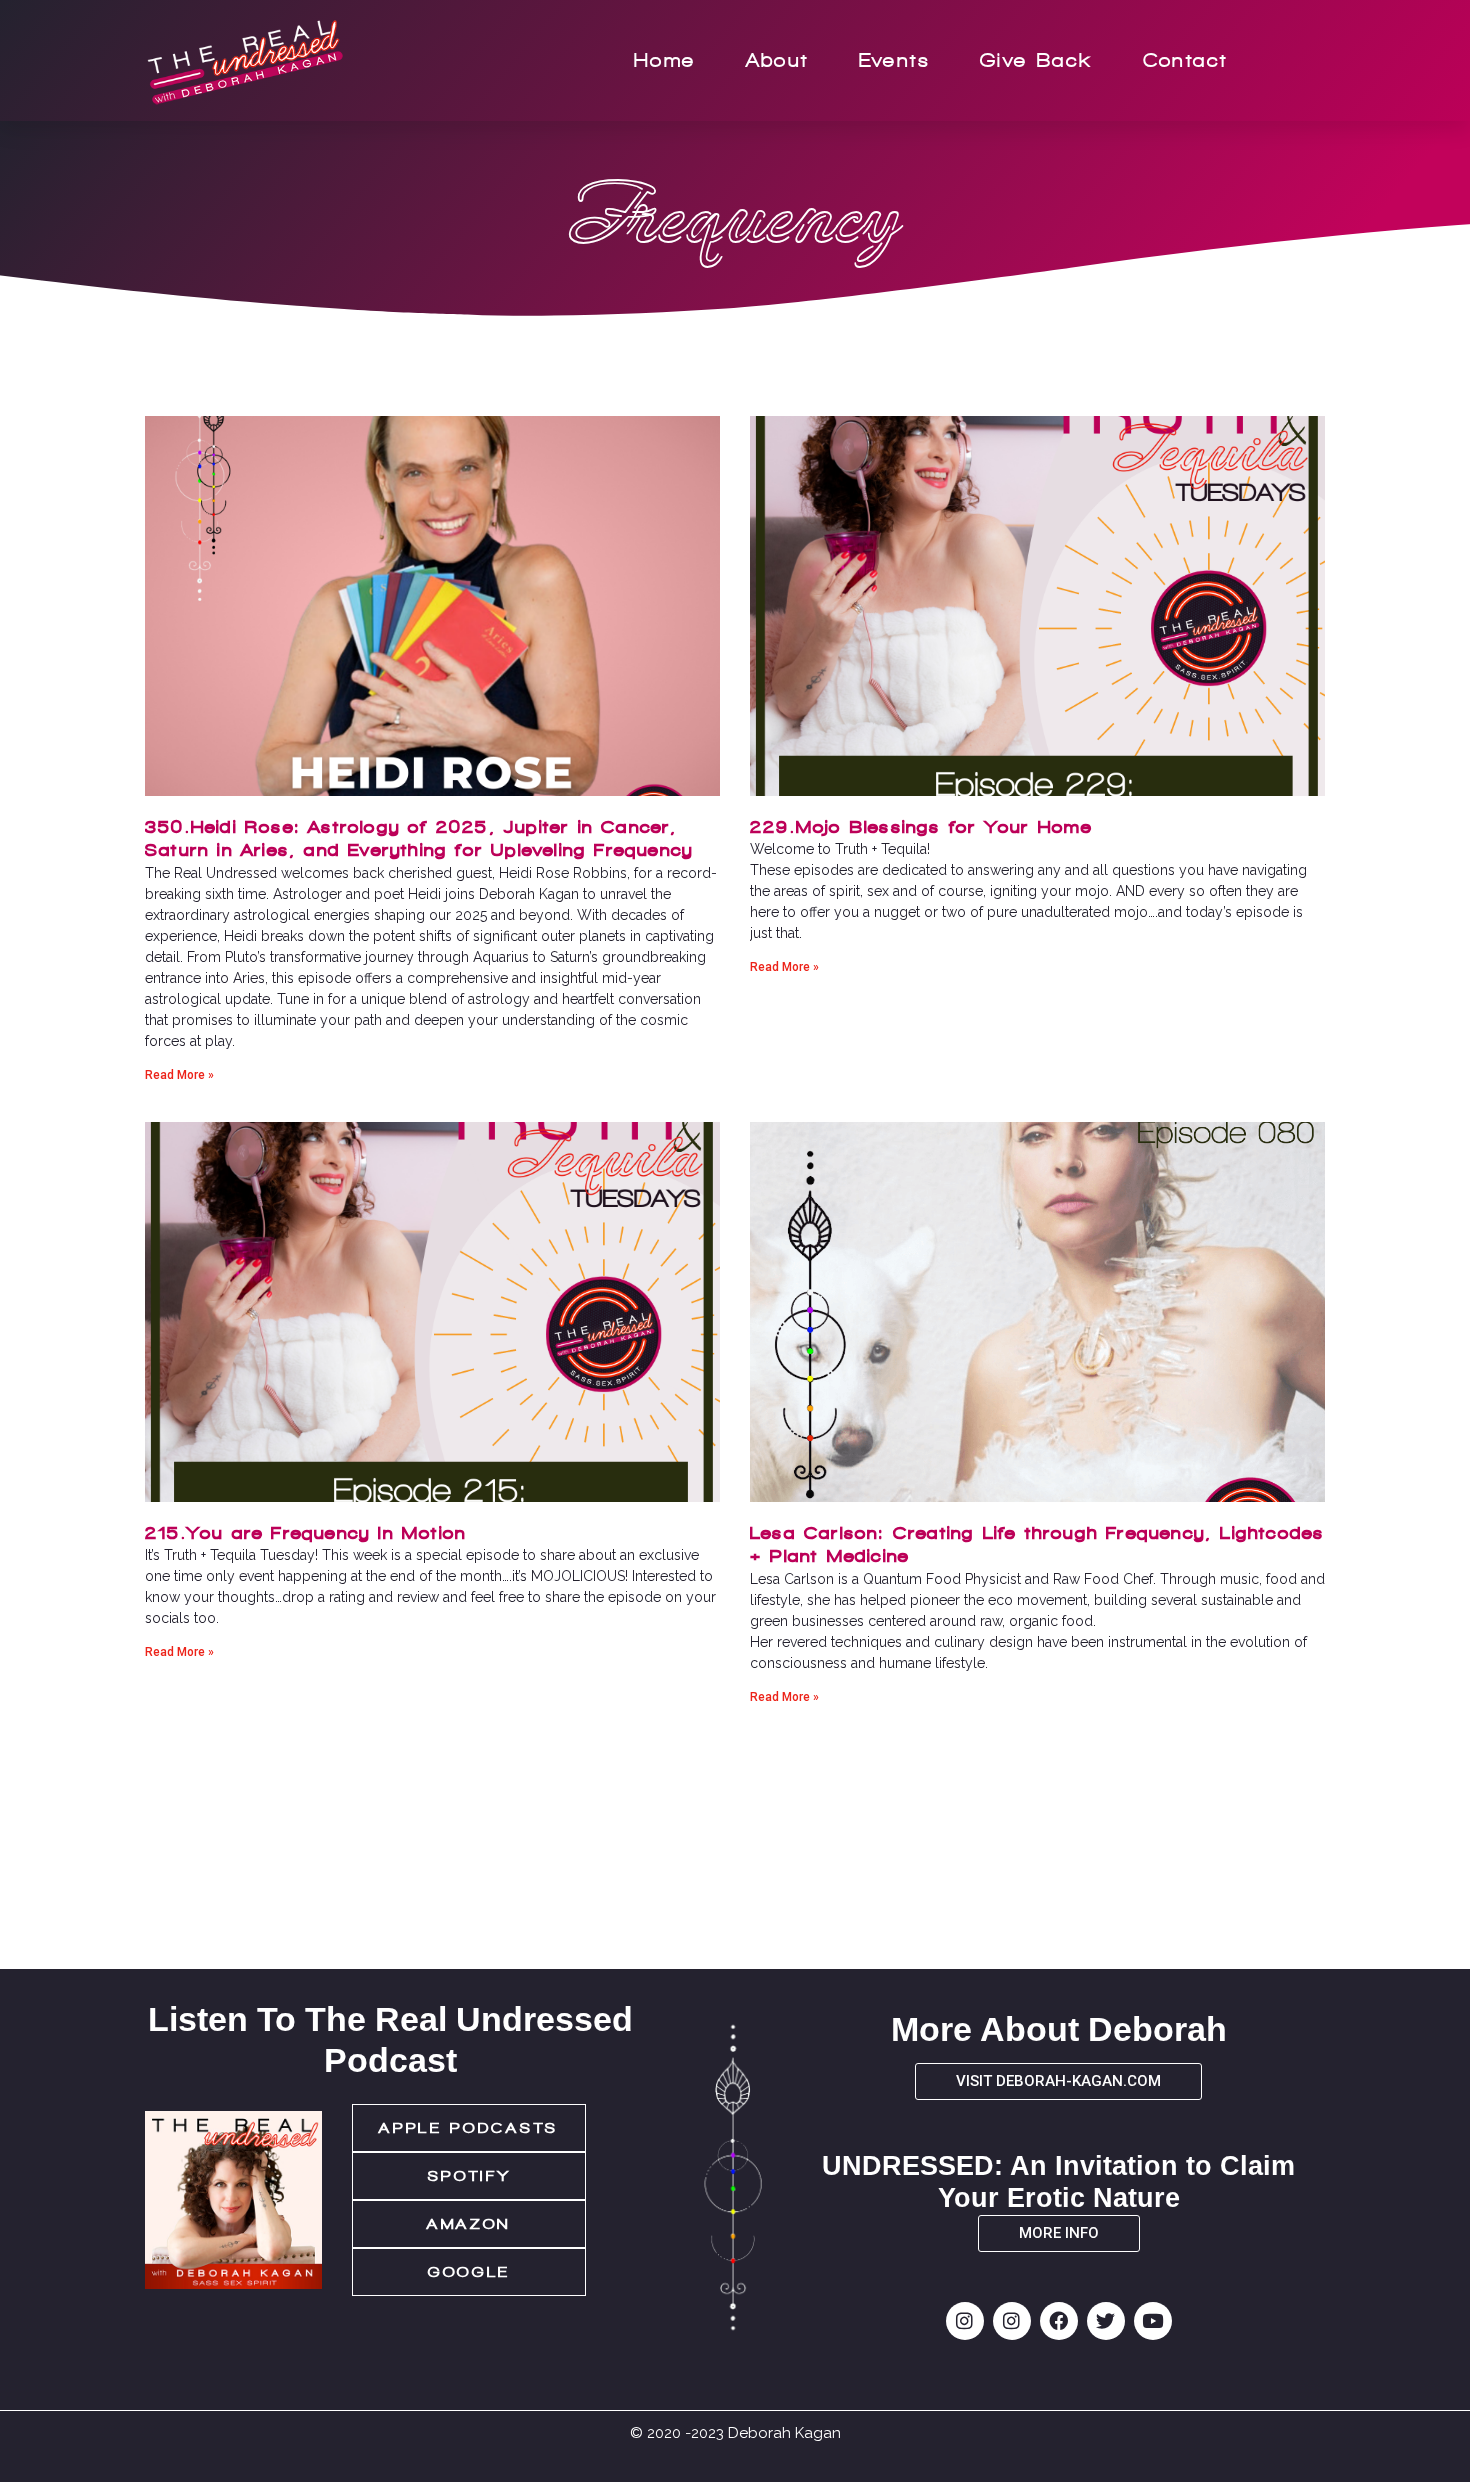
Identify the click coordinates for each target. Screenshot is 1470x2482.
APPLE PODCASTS (469, 2128)
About (777, 60)
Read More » (179, 1075)
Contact (1185, 60)
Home (665, 60)
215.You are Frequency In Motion (305, 1533)
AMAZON (469, 2224)
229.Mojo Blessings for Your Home (921, 827)
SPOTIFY (469, 2176)
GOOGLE (469, 2272)
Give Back (1036, 60)
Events (894, 60)
